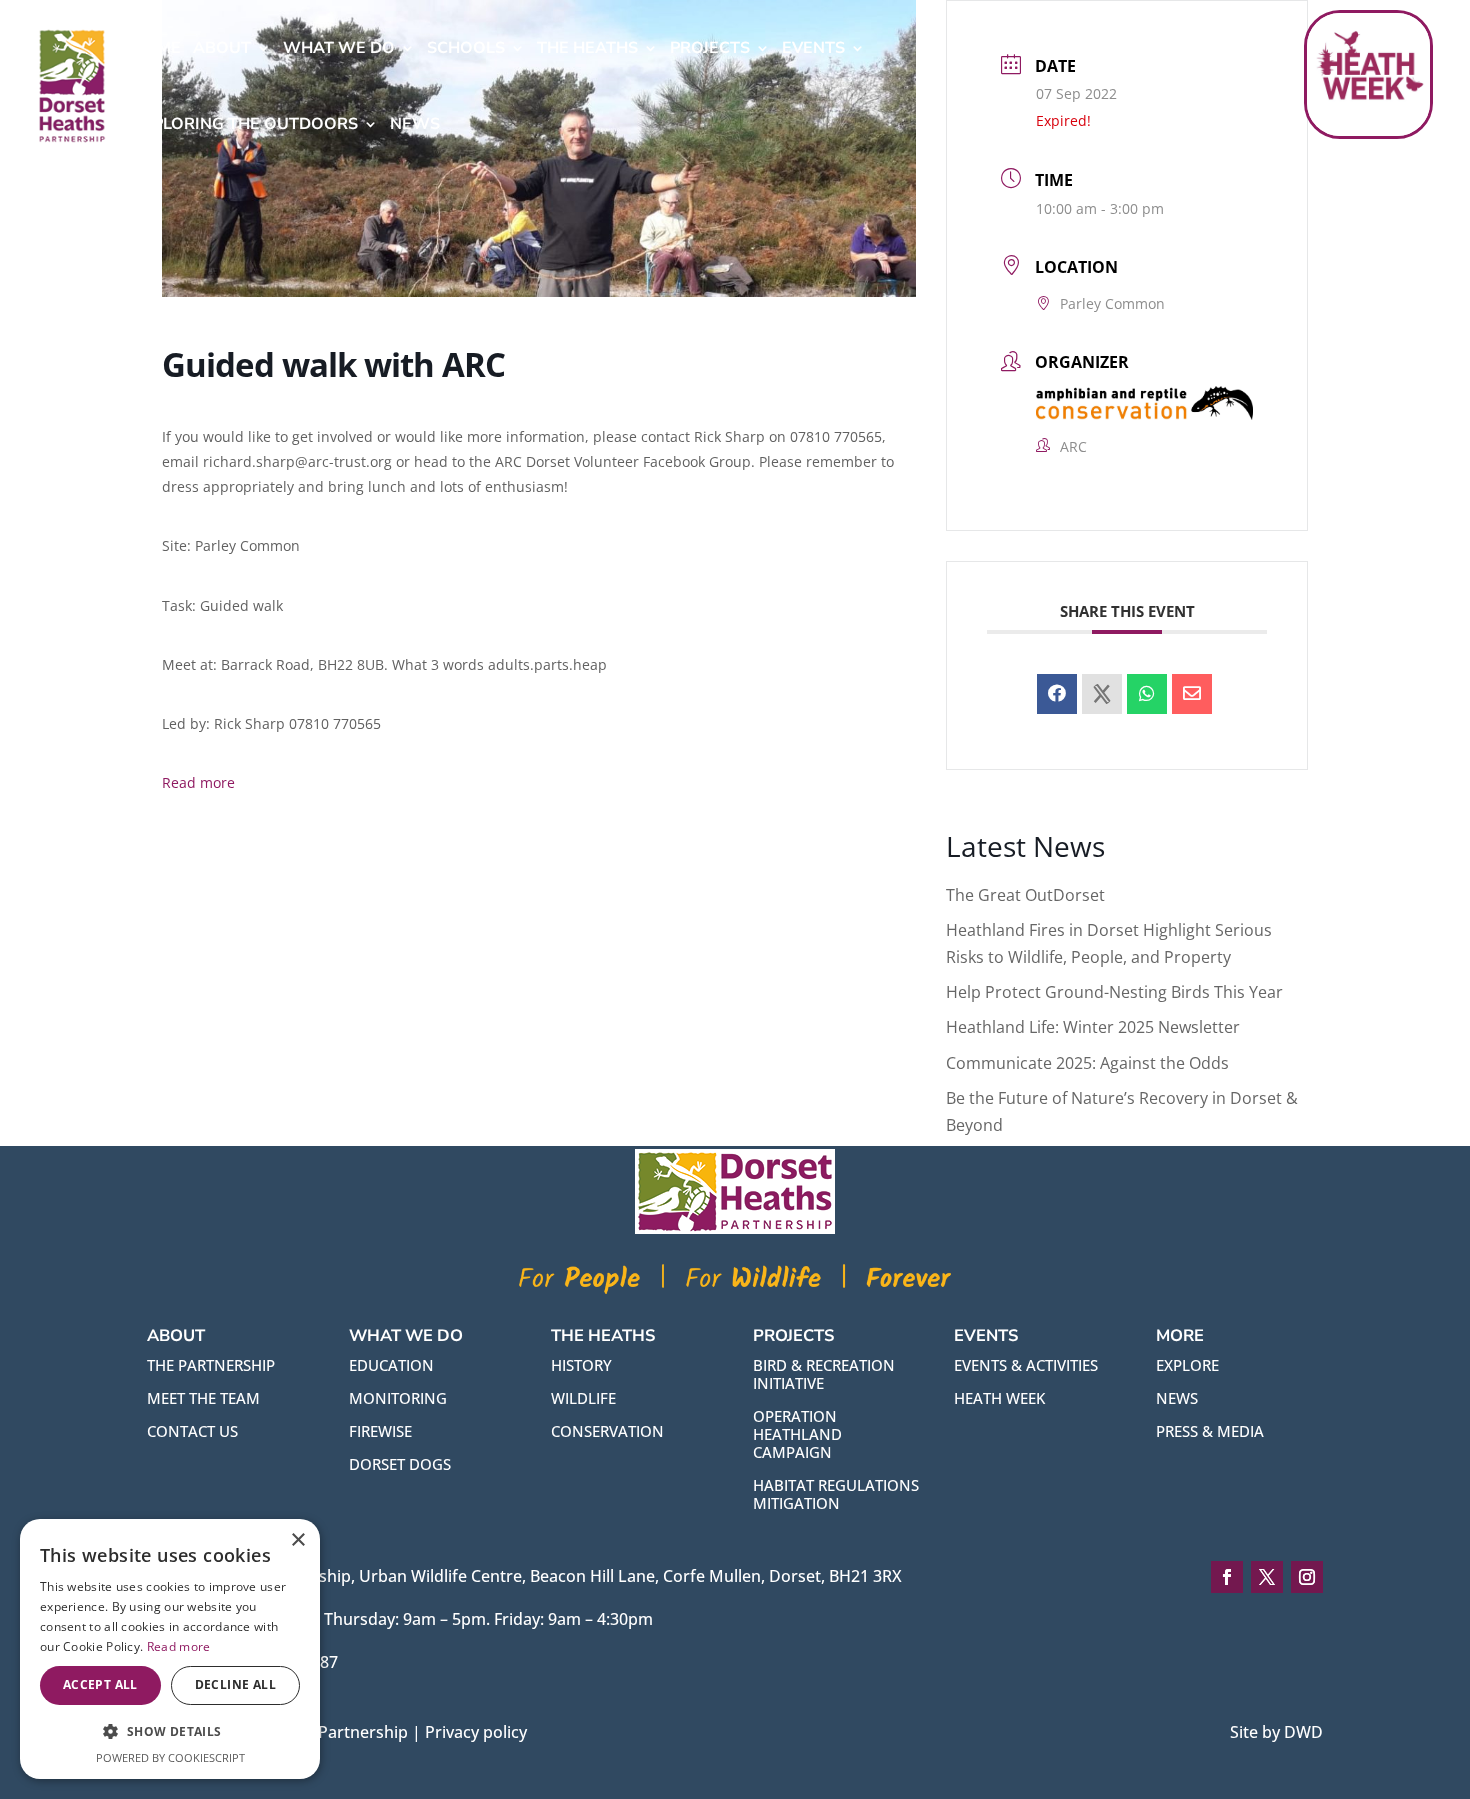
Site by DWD (1276, 1732)
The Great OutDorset (1025, 895)
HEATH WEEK (999, 1398)
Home (156, 48)
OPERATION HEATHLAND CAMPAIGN (797, 1434)
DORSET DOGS (400, 1464)
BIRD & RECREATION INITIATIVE (824, 1374)
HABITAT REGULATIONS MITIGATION (836, 1494)
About (222, 48)
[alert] (170, 1649)
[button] (170, 1731)
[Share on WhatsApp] (1147, 694)
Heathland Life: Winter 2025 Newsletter (1093, 1027)
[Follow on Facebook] (1227, 1577)
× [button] (297, 1540)
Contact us (192, 1431)
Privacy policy (476, 1732)
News (415, 124)
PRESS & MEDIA (1210, 1431)
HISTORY (581, 1365)
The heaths (587, 48)
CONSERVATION (607, 1431)
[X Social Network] (1102, 694)
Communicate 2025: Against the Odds (1087, 1063)
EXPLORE (1187, 1365)
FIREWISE (380, 1431)
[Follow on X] (1267, 1577)
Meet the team (203, 1398)
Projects (710, 48)
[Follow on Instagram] (1307, 1577)
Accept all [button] (100, 1684)
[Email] (1192, 694)
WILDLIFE (583, 1398)
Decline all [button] (235, 1684)
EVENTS (813, 48)
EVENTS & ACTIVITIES (1026, 1365)
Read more (198, 782)
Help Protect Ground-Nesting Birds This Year (1114, 992)
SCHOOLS (466, 48)
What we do (339, 48)
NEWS (1177, 1398)
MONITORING (398, 1398)
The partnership (211, 1365)
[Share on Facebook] (1057, 694)
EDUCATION (391, 1365)
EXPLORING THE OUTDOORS (245, 124)
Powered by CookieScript (170, 1757)
